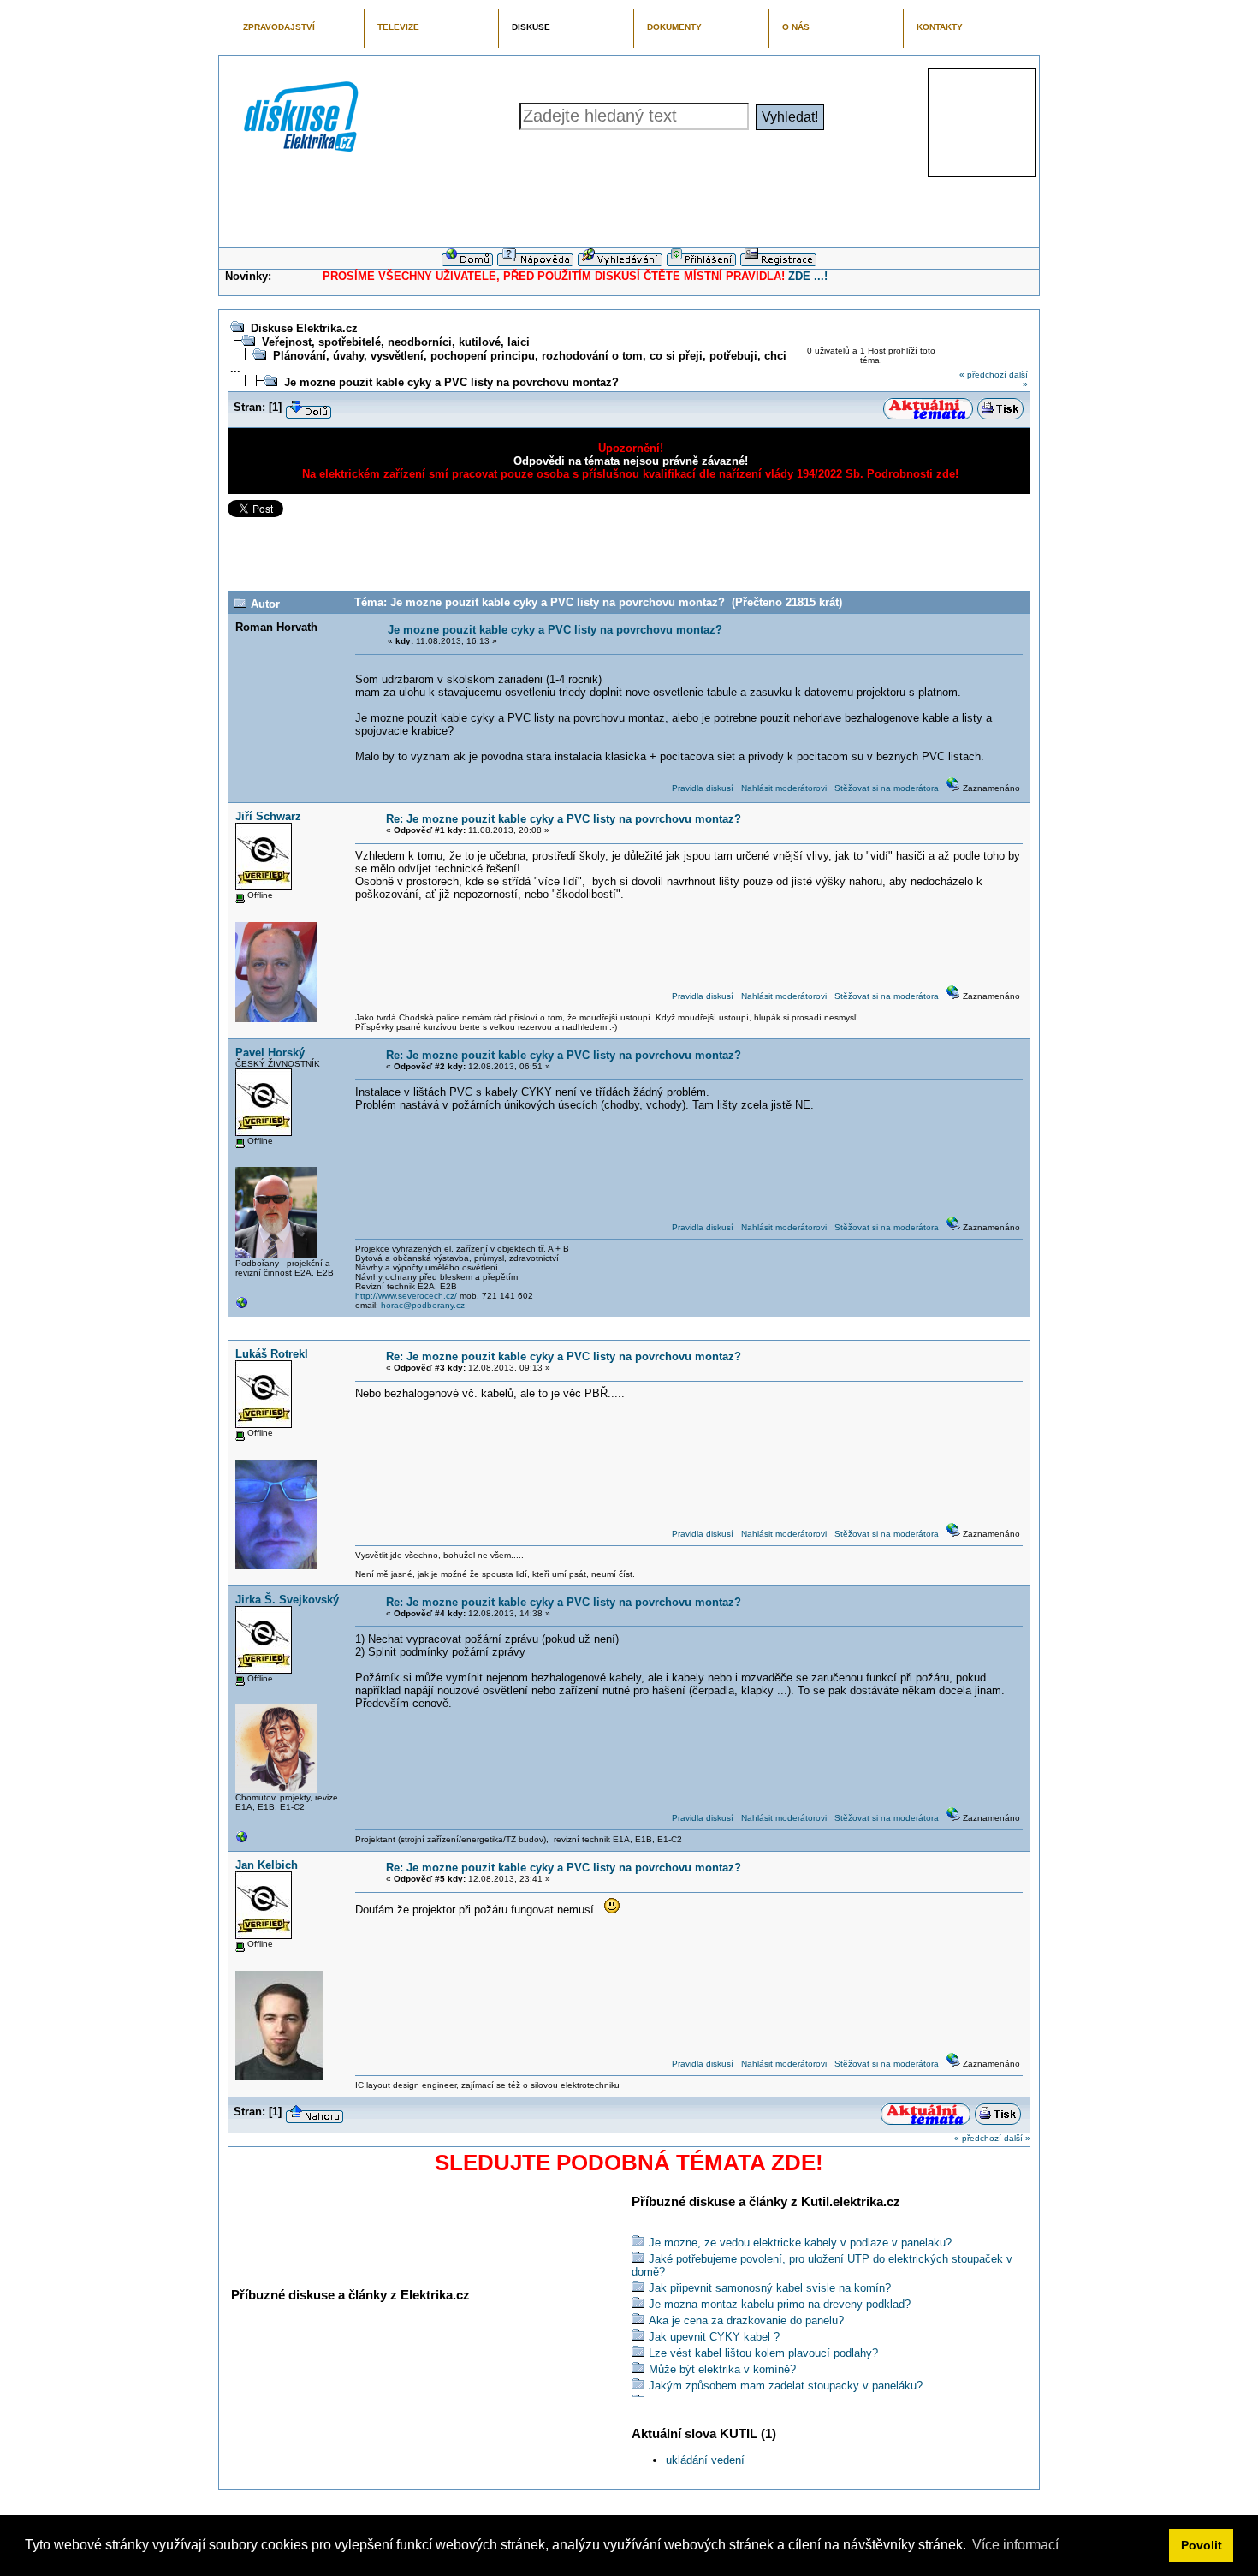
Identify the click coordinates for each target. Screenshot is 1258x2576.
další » (1017, 2138)
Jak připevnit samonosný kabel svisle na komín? (770, 2288)
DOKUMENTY (674, 27)
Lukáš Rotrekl (272, 1354)
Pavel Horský (270, 1053)
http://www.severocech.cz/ (406, 1296)
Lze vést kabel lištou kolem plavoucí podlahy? (763, 2353)
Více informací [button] (1015, 2545)
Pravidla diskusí (703, 788)
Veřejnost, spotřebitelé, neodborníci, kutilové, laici (396, 342)
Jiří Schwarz (268, 816)
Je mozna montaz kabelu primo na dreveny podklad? (780, 2304)
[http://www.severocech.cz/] (242, 1307)
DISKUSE (531, 27)
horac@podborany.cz (423, 1305)
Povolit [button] (1202, 2545)
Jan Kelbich (267, 1865)
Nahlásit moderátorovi (784, 788)
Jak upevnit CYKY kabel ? (714, 2337)
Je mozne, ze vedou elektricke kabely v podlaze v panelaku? (800, 2243)
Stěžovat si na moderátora (887, 788)
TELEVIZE (398, 27)
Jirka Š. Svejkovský (287, 1600)
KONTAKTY (940, 27)
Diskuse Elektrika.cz (304, 328)
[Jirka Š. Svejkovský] (242, 1841)
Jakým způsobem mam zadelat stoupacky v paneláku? (786, 2386)
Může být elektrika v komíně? (722, 2369)
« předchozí (983, 375)
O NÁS (796, 27)
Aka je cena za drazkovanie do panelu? (746, 2320)
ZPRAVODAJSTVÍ (279, 27)
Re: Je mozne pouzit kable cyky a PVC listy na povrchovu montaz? (564, 819)
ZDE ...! (808, 276)
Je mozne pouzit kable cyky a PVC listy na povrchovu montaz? (451, 382)
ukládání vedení (705, 2460)
